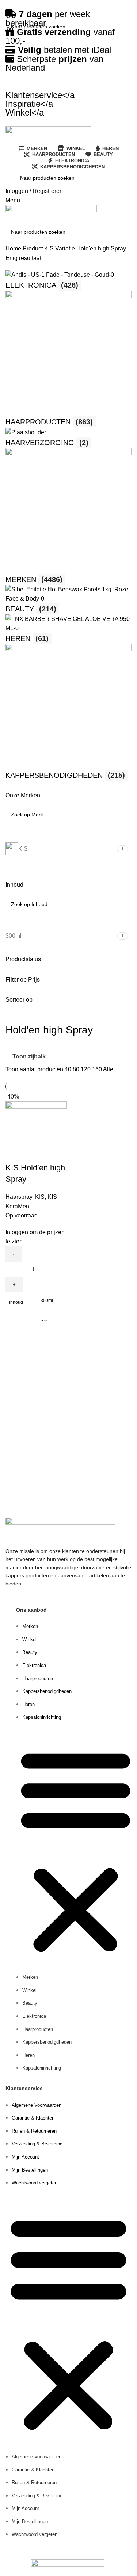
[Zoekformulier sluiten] (9, 9)
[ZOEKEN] (123, 27)
